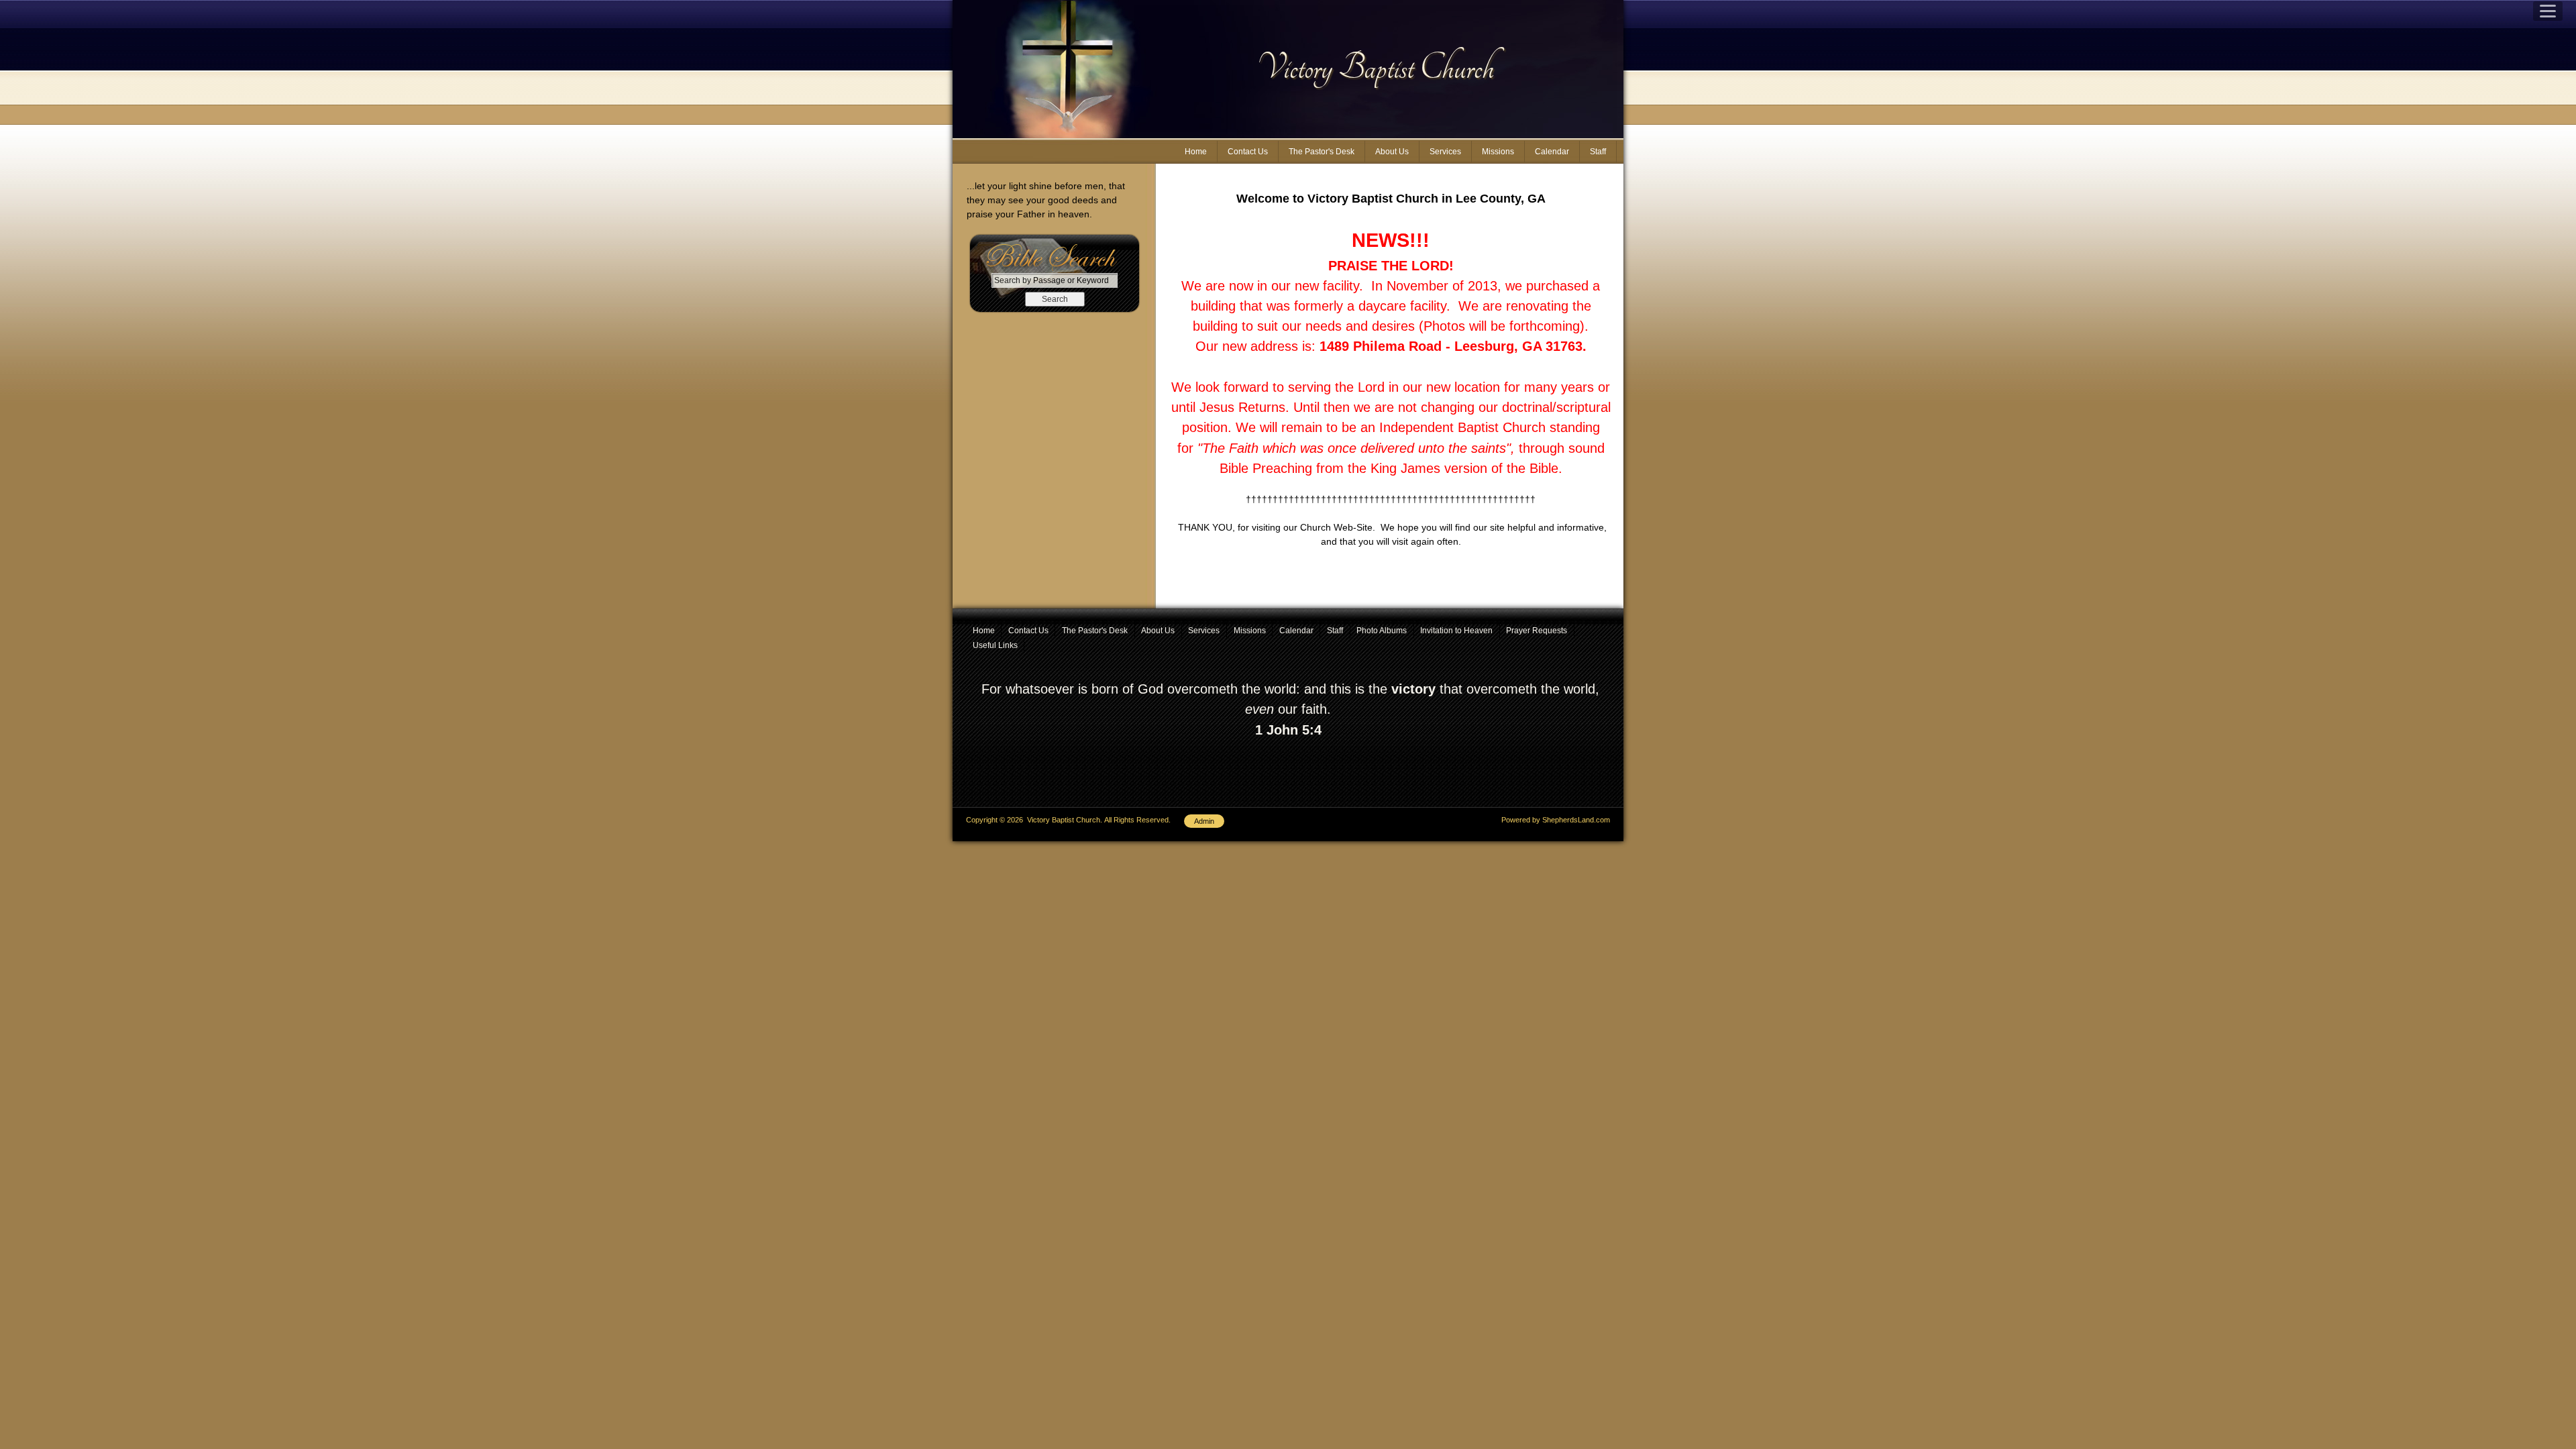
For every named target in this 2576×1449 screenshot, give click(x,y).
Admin (1204, 821)
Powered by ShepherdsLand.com (1556, 820)
